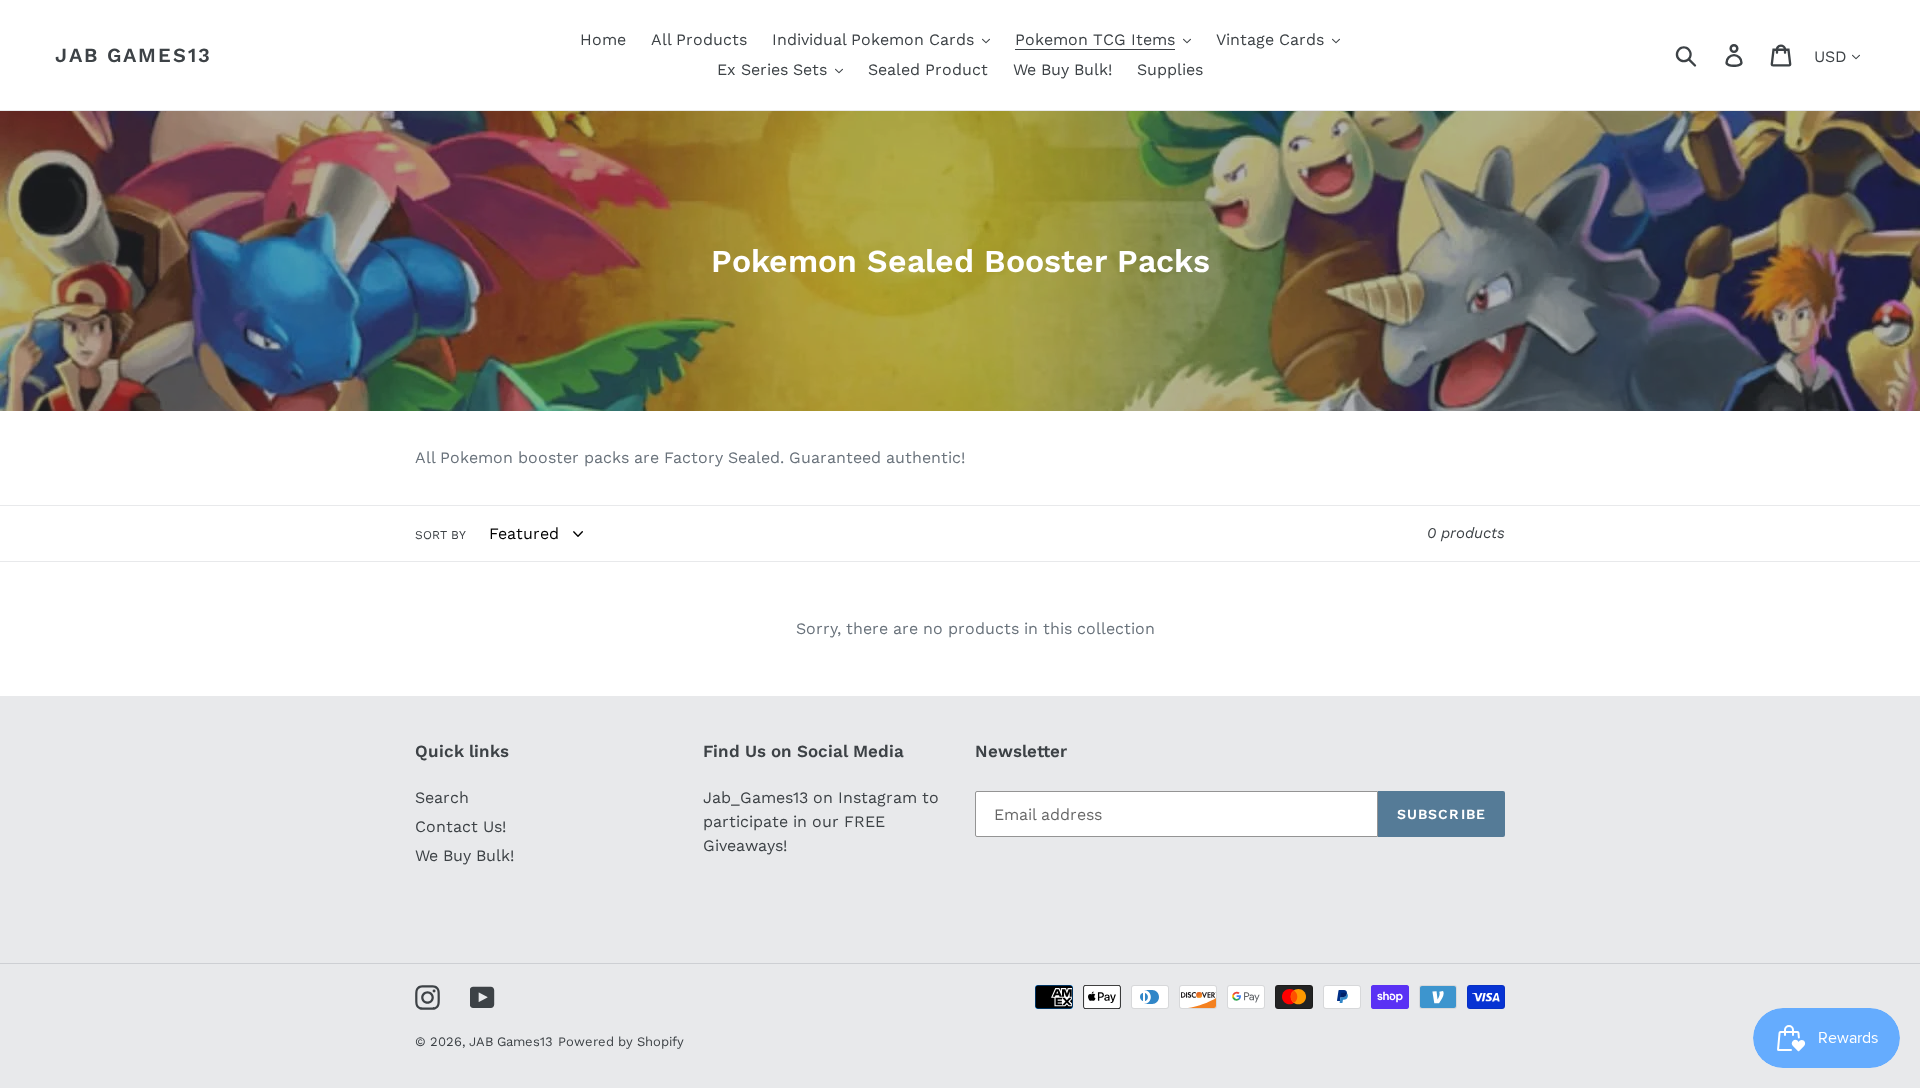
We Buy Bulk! (464, 855)
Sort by (440, 535)
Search (442, 797)
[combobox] (1709, 55)
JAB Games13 (133, 55)
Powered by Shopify (621, 1041)
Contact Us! (460, 826)
